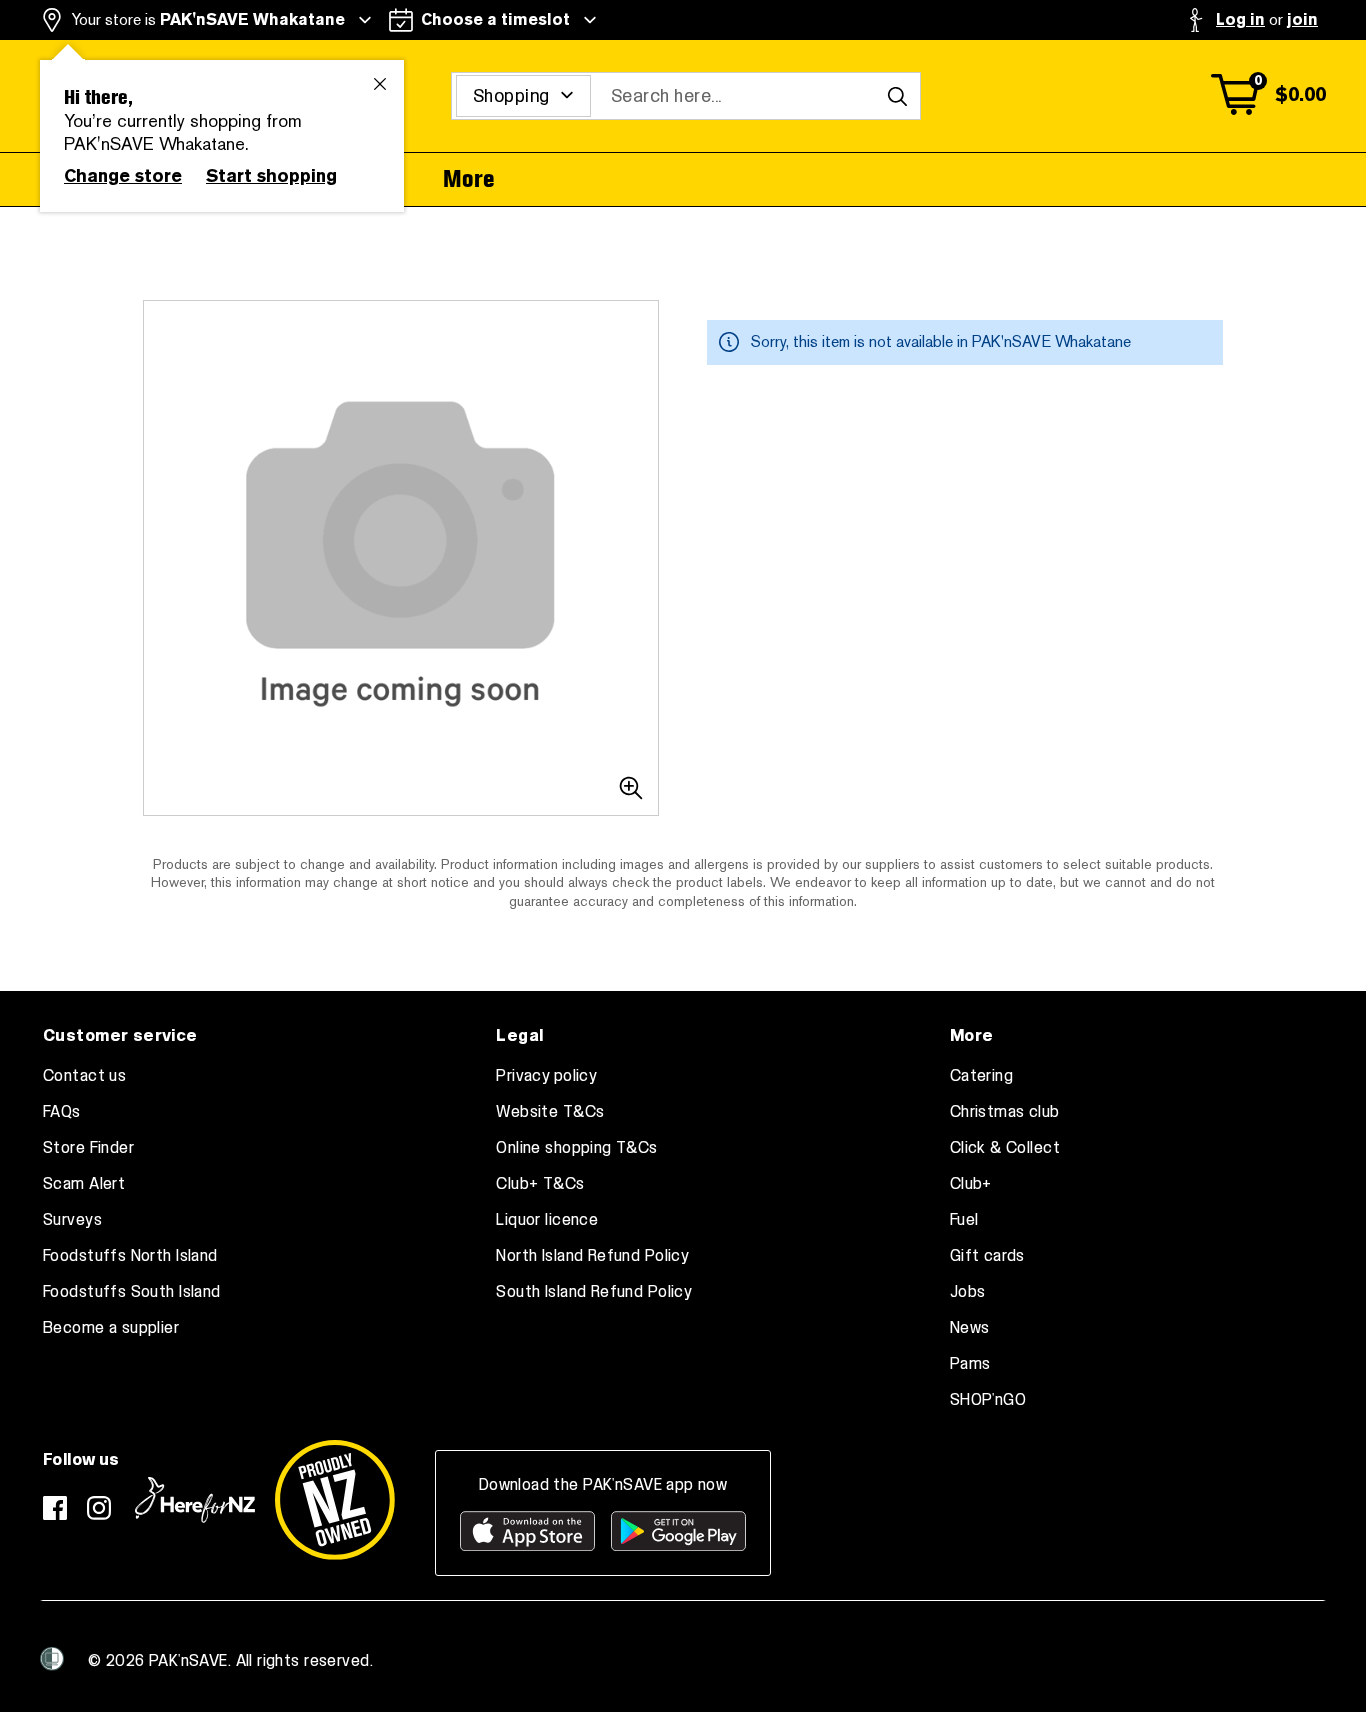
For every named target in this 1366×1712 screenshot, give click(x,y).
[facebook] (55, 1508)
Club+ (971, 1184)
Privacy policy (546, 1076)
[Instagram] (99, 1508)
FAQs (62, 1112)
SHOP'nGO (988, 1400)
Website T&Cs (550, 1112)
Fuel (964, 1220)
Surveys (72, 1220)
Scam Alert (84, 1184)
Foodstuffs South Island (132, 1292)
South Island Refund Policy (594, 1292)
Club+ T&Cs (540, 1184)
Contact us (84, 1076)
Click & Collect (1005, 1148)
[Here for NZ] (195, 1500)
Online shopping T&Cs (576, 1148)
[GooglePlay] (678, 1531)
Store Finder (88, 1148)
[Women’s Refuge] (52, 1659)
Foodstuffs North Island (130, 1256)
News (970, 1328)
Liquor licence (547, 1220)
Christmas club (1005, 1112)
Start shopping (271, 176)
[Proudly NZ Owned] (335, 1500)
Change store (123, 176)
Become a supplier (111, 1328)
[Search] (897, 96)
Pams (970, 1364)
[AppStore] (527, 1531)
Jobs (968, 1292)
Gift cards (987, 1256)
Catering (981, 1076)
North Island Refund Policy (592, 1256)
